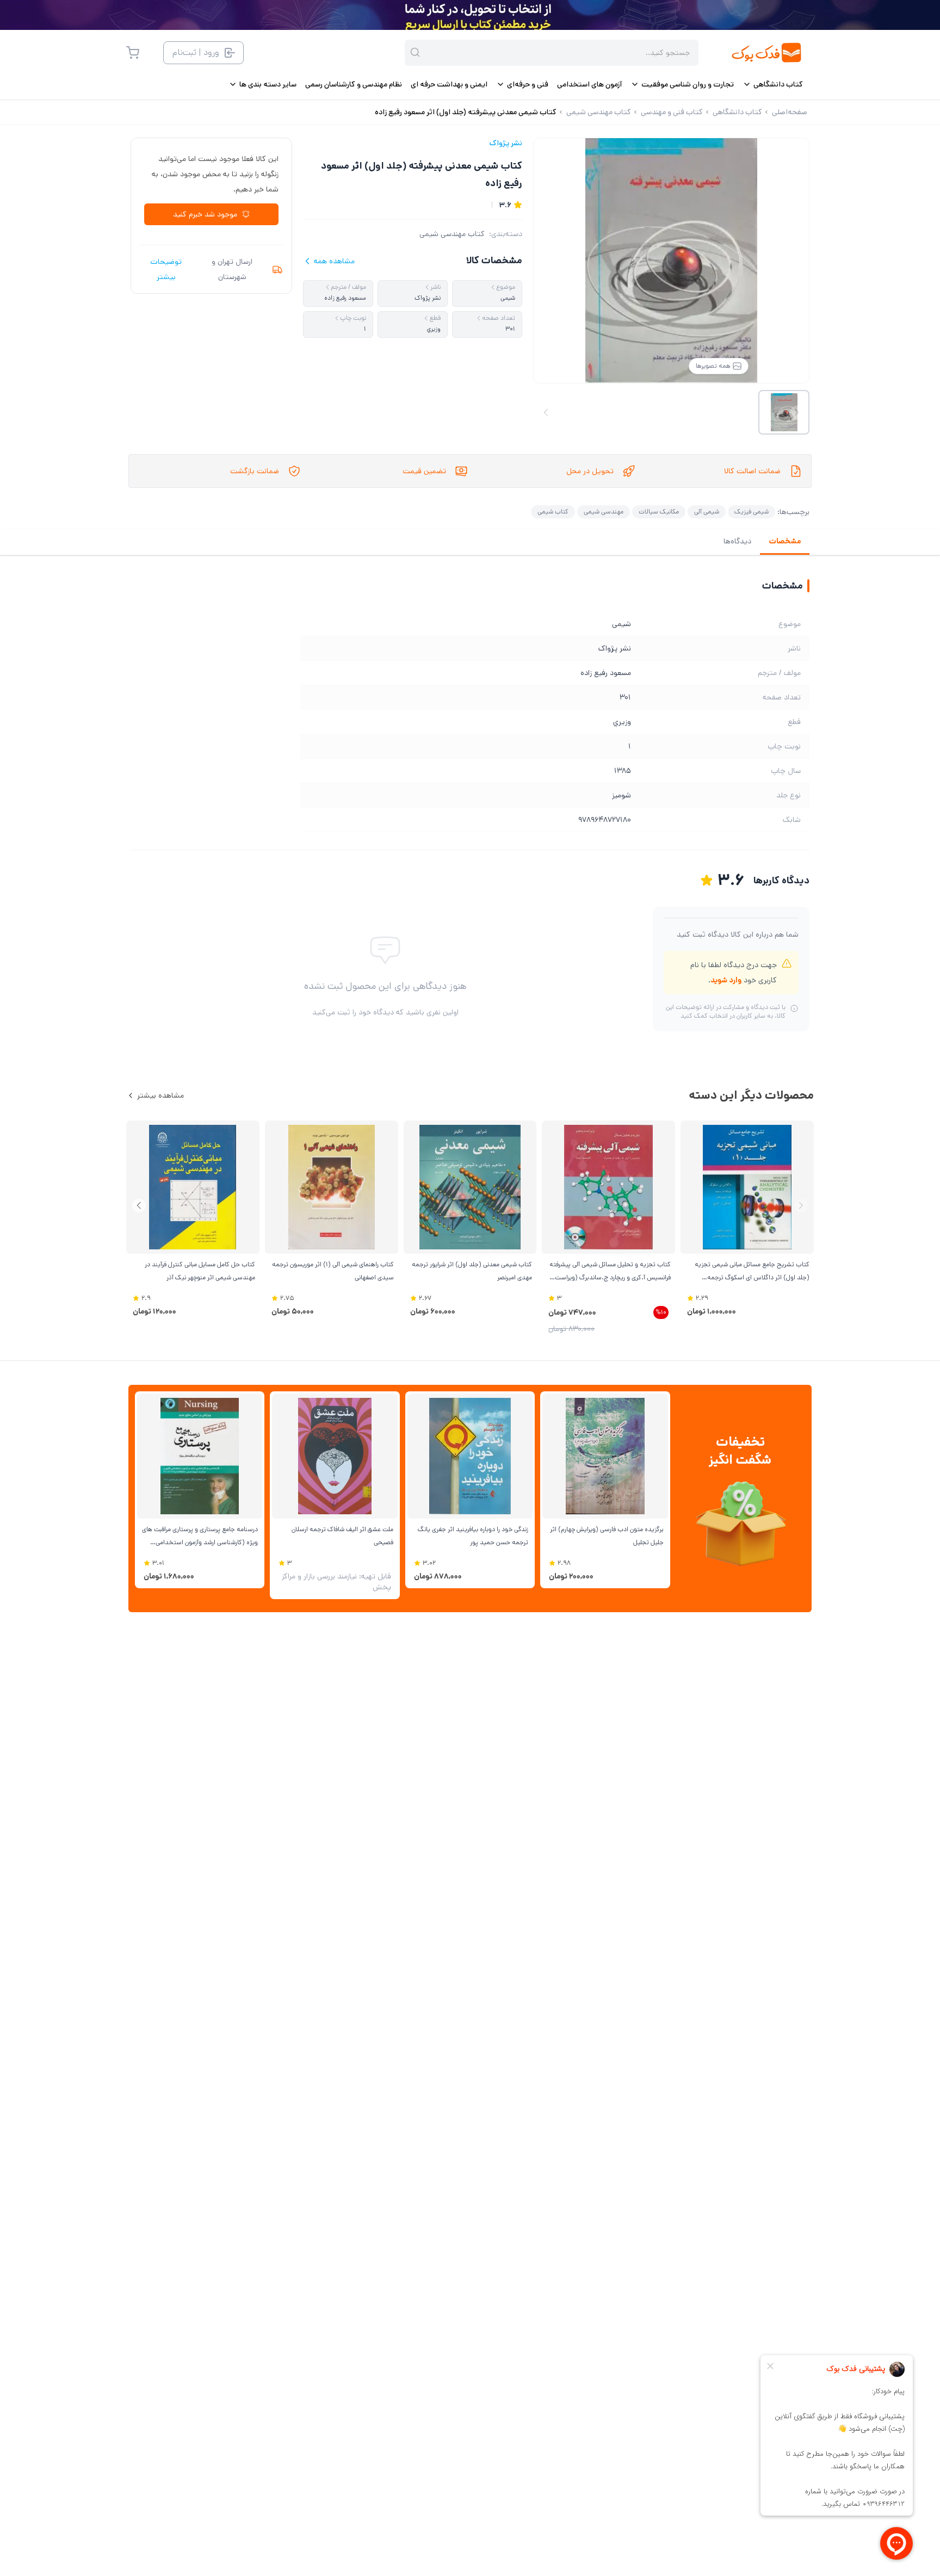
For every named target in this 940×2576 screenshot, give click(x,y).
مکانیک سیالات (659, 512)
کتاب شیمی (553, 512)
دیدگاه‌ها (737, 541)
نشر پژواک (506, 143)
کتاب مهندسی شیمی (452, 234)
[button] (139, 1206)
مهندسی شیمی (604, 512)
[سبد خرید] (133, 53)
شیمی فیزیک (752, 512)
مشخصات (785, 541)
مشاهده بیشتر (160, 1095)
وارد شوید (726, 980)
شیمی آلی (707, 512)
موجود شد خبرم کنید (205, 214)
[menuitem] (773, 84)
